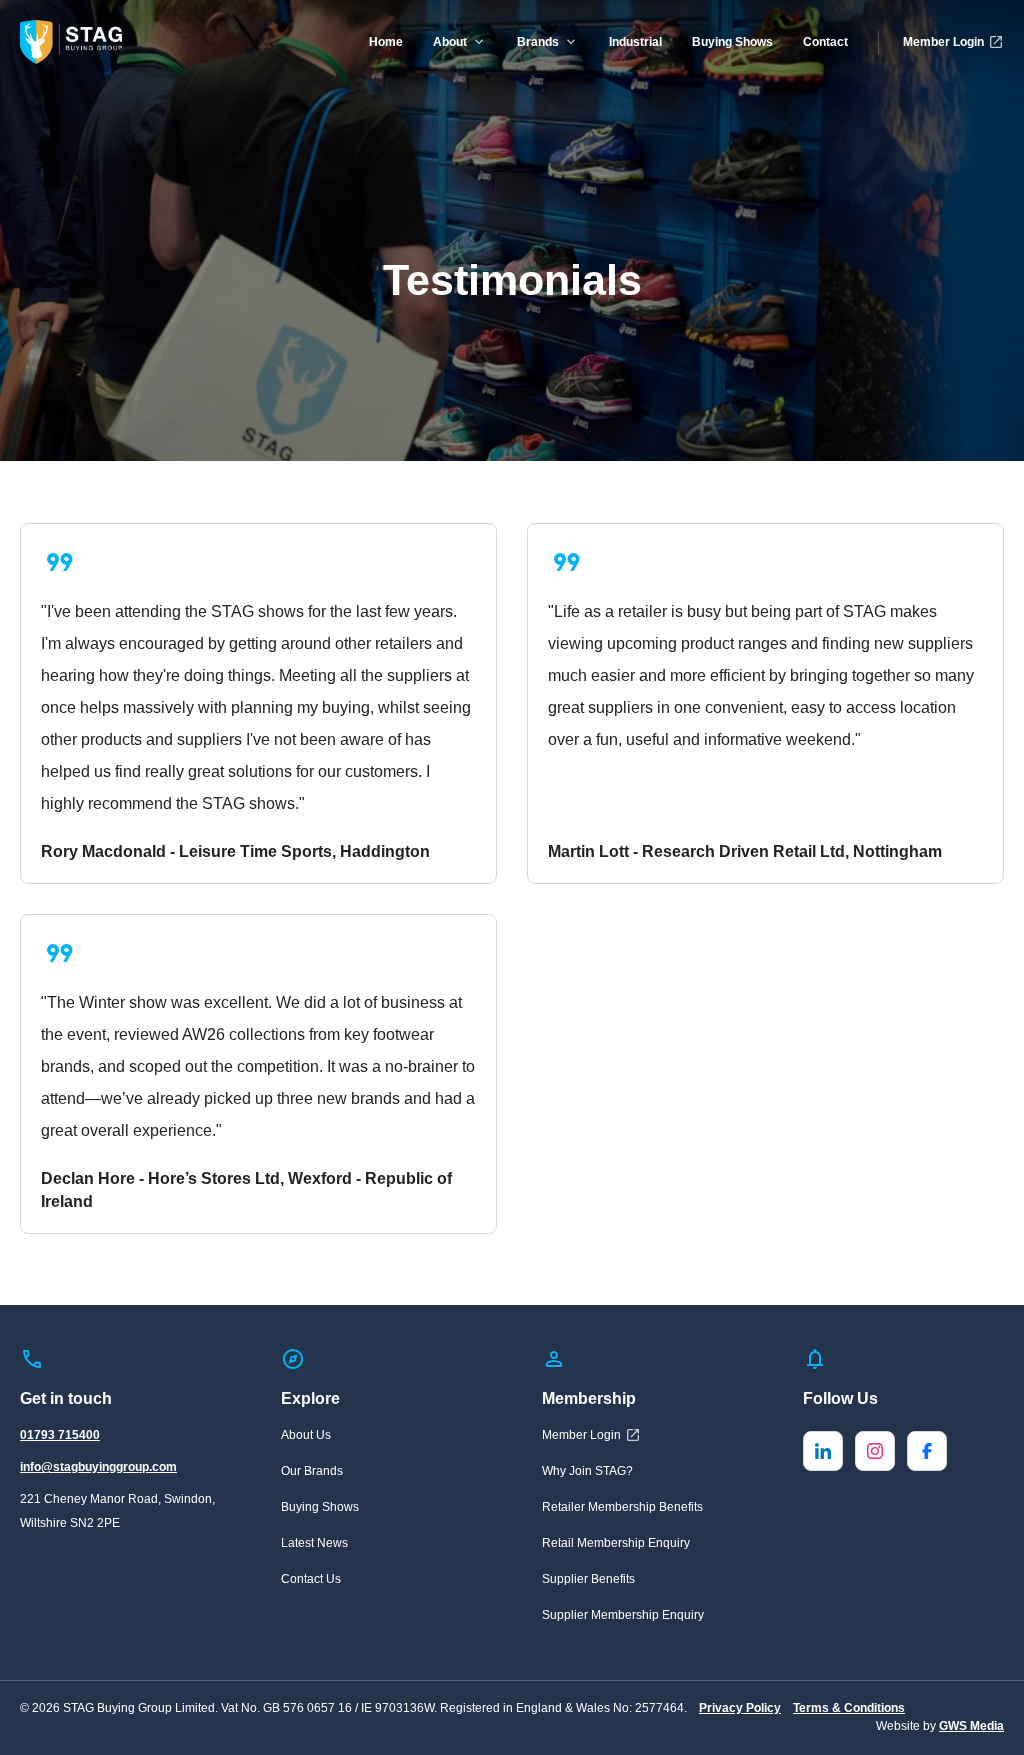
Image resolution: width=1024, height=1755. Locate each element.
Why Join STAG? (587, 1471)
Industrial (635, 42)
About (450, 42)
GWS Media (971, 1726)
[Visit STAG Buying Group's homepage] (71, 41)
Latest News (314, 1543)
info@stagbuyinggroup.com (98, 1467)
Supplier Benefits (588, 1579)
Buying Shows (732, 42)
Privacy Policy (740, 1708)
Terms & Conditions (849, 1708)
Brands (538, 42)
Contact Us (311, 1579)
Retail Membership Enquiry (616, 1543)
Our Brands (312, 1471)
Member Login (943, 42)
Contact (825, 42)
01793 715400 (60, 1435)
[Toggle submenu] (479, 42)
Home (386, 42)
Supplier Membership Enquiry (623, 1615)
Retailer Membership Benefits (622, 1507)
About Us (306, 1435)
